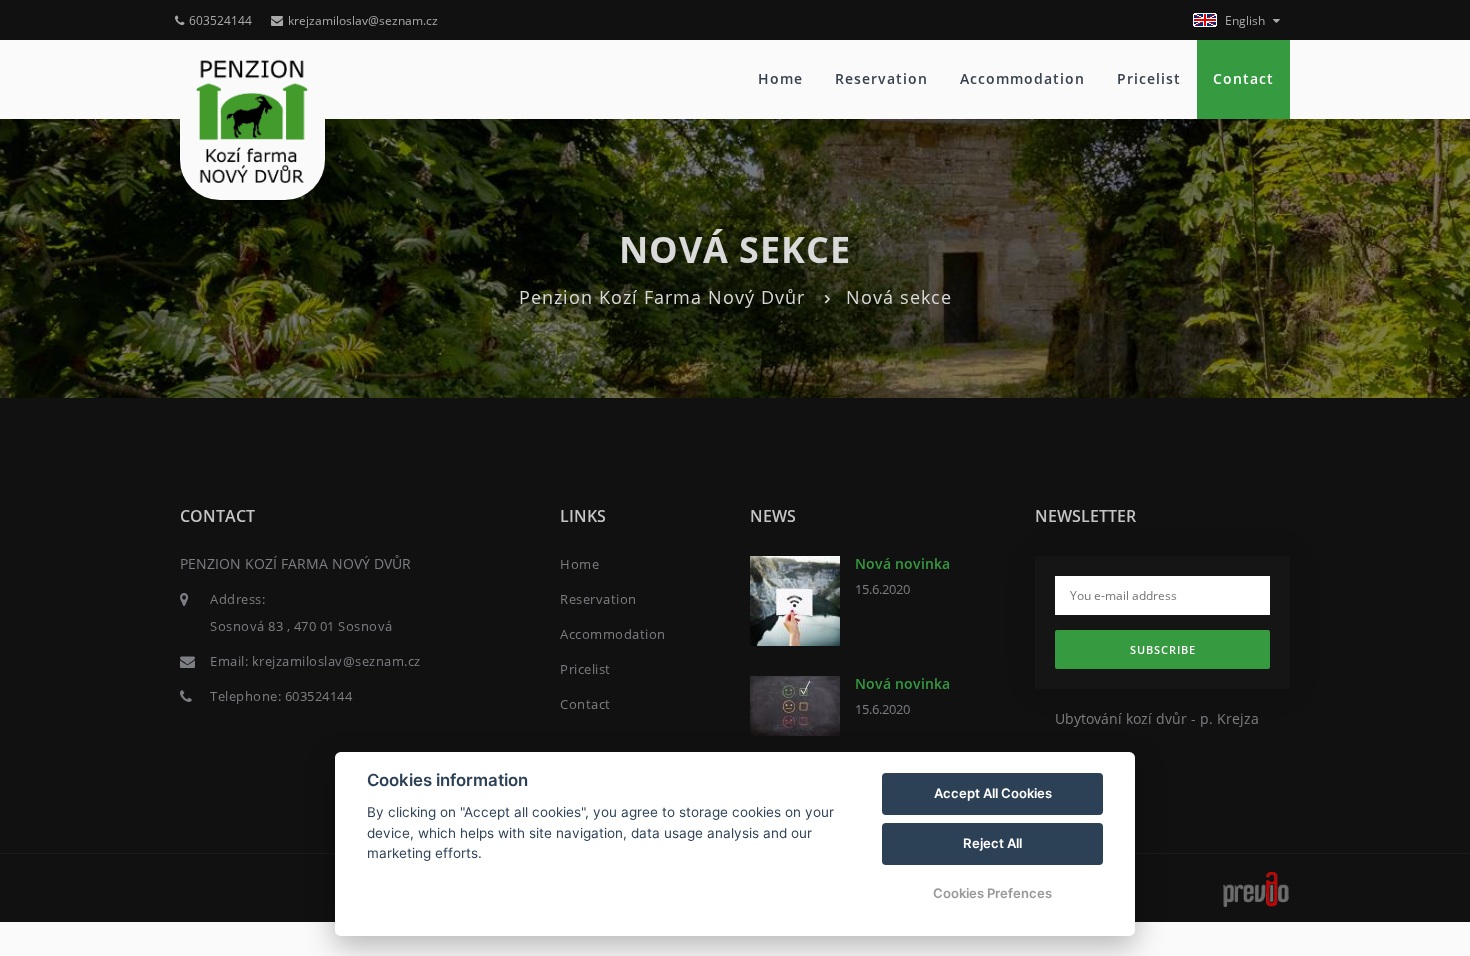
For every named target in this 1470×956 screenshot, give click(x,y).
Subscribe (1163, 649)
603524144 (220, 20)
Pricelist (1149, 78)
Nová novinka (902, 563)
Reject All (992, 843)
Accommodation (1022, 78)
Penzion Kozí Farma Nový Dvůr (662, 297)
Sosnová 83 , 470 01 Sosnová (301, 626)
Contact (1243, 78)
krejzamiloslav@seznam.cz (363, 20)
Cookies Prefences (992, 893)
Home (780, 78)
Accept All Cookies (993, 793)
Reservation (881, 78)
